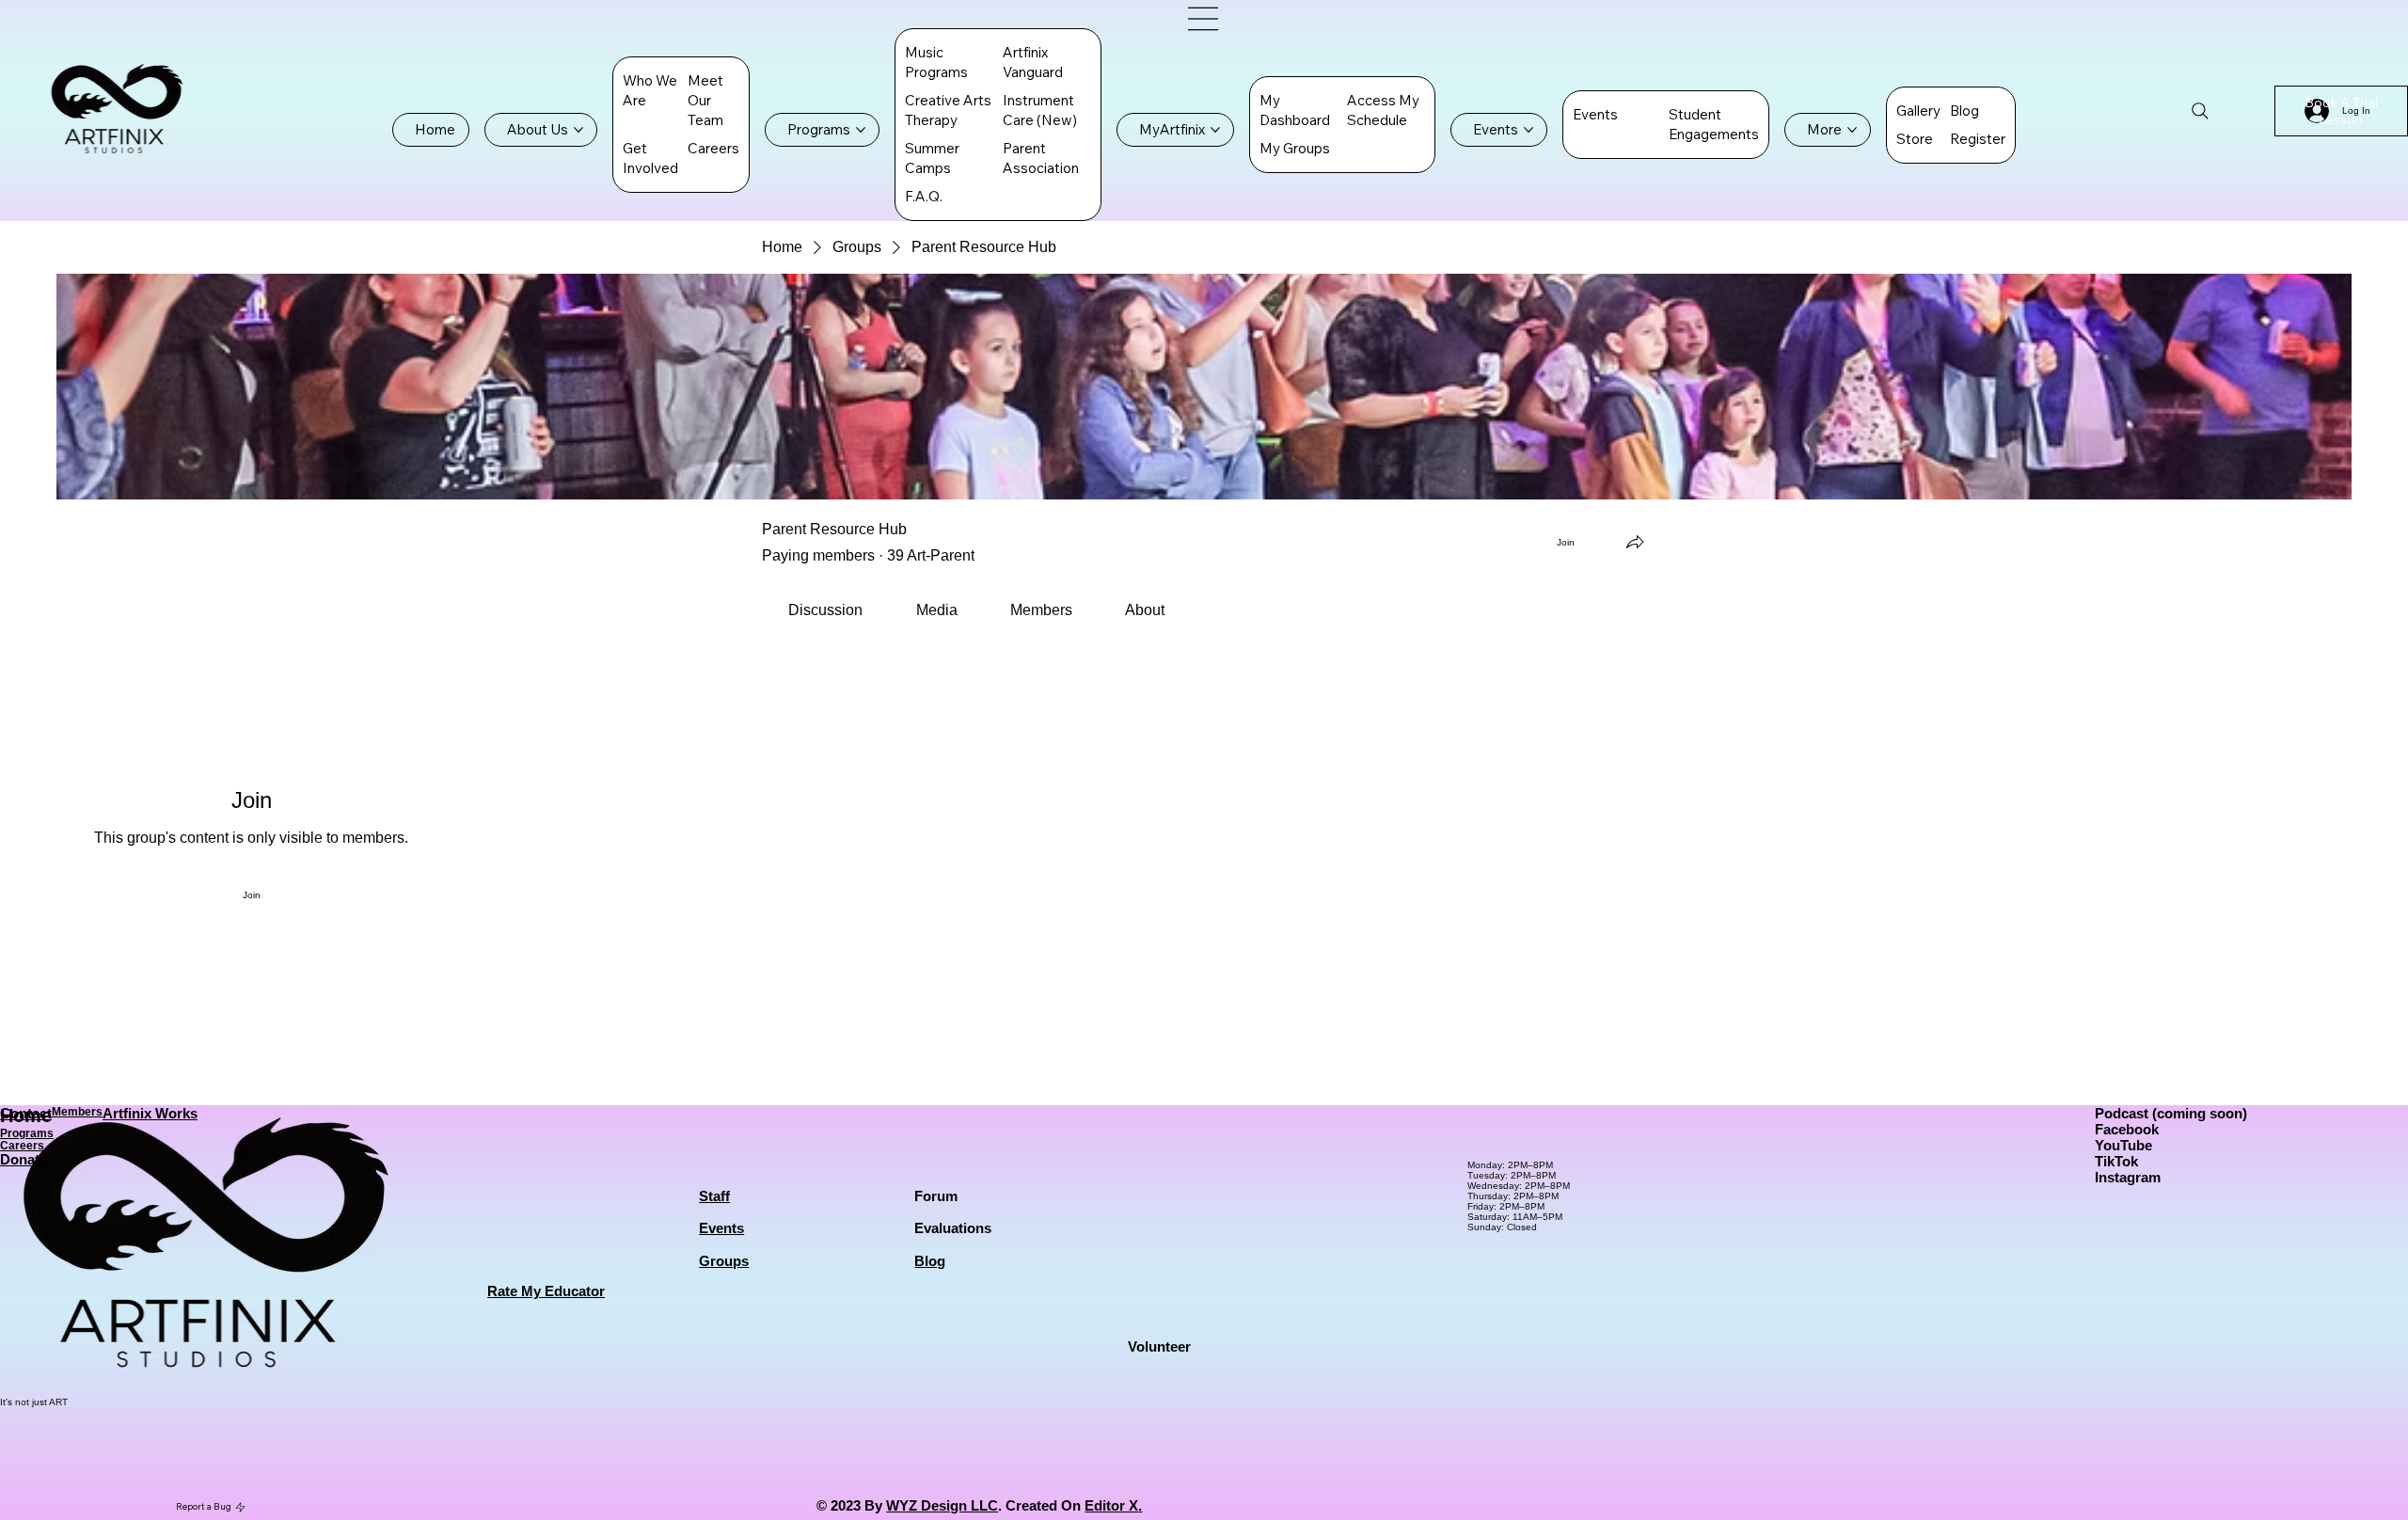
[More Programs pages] (861, 130)
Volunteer (1159, 1346)
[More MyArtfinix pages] (1215, 130)
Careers (22, 1145)
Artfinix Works (150, 1113)
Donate (24, 1159)
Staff (714, 1196)
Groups (724, 1261)
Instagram (2128, 1177)
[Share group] (1635, 542)
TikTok (2116, 1161)
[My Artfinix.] (1204, 19)
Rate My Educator (546, 1291)
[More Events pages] (1529, 130)
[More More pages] (1852, 130)
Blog (930, 1261)
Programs (27, 1133)
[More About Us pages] (578, 130)
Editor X (1111, 1505)
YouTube (2123, 1145)
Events (721, 1228)
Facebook (2127, 1129)
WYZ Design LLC (942, 1505)
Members (77, 1111)
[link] (825, 610)
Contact (26, 1113)
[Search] (2200, 111)
